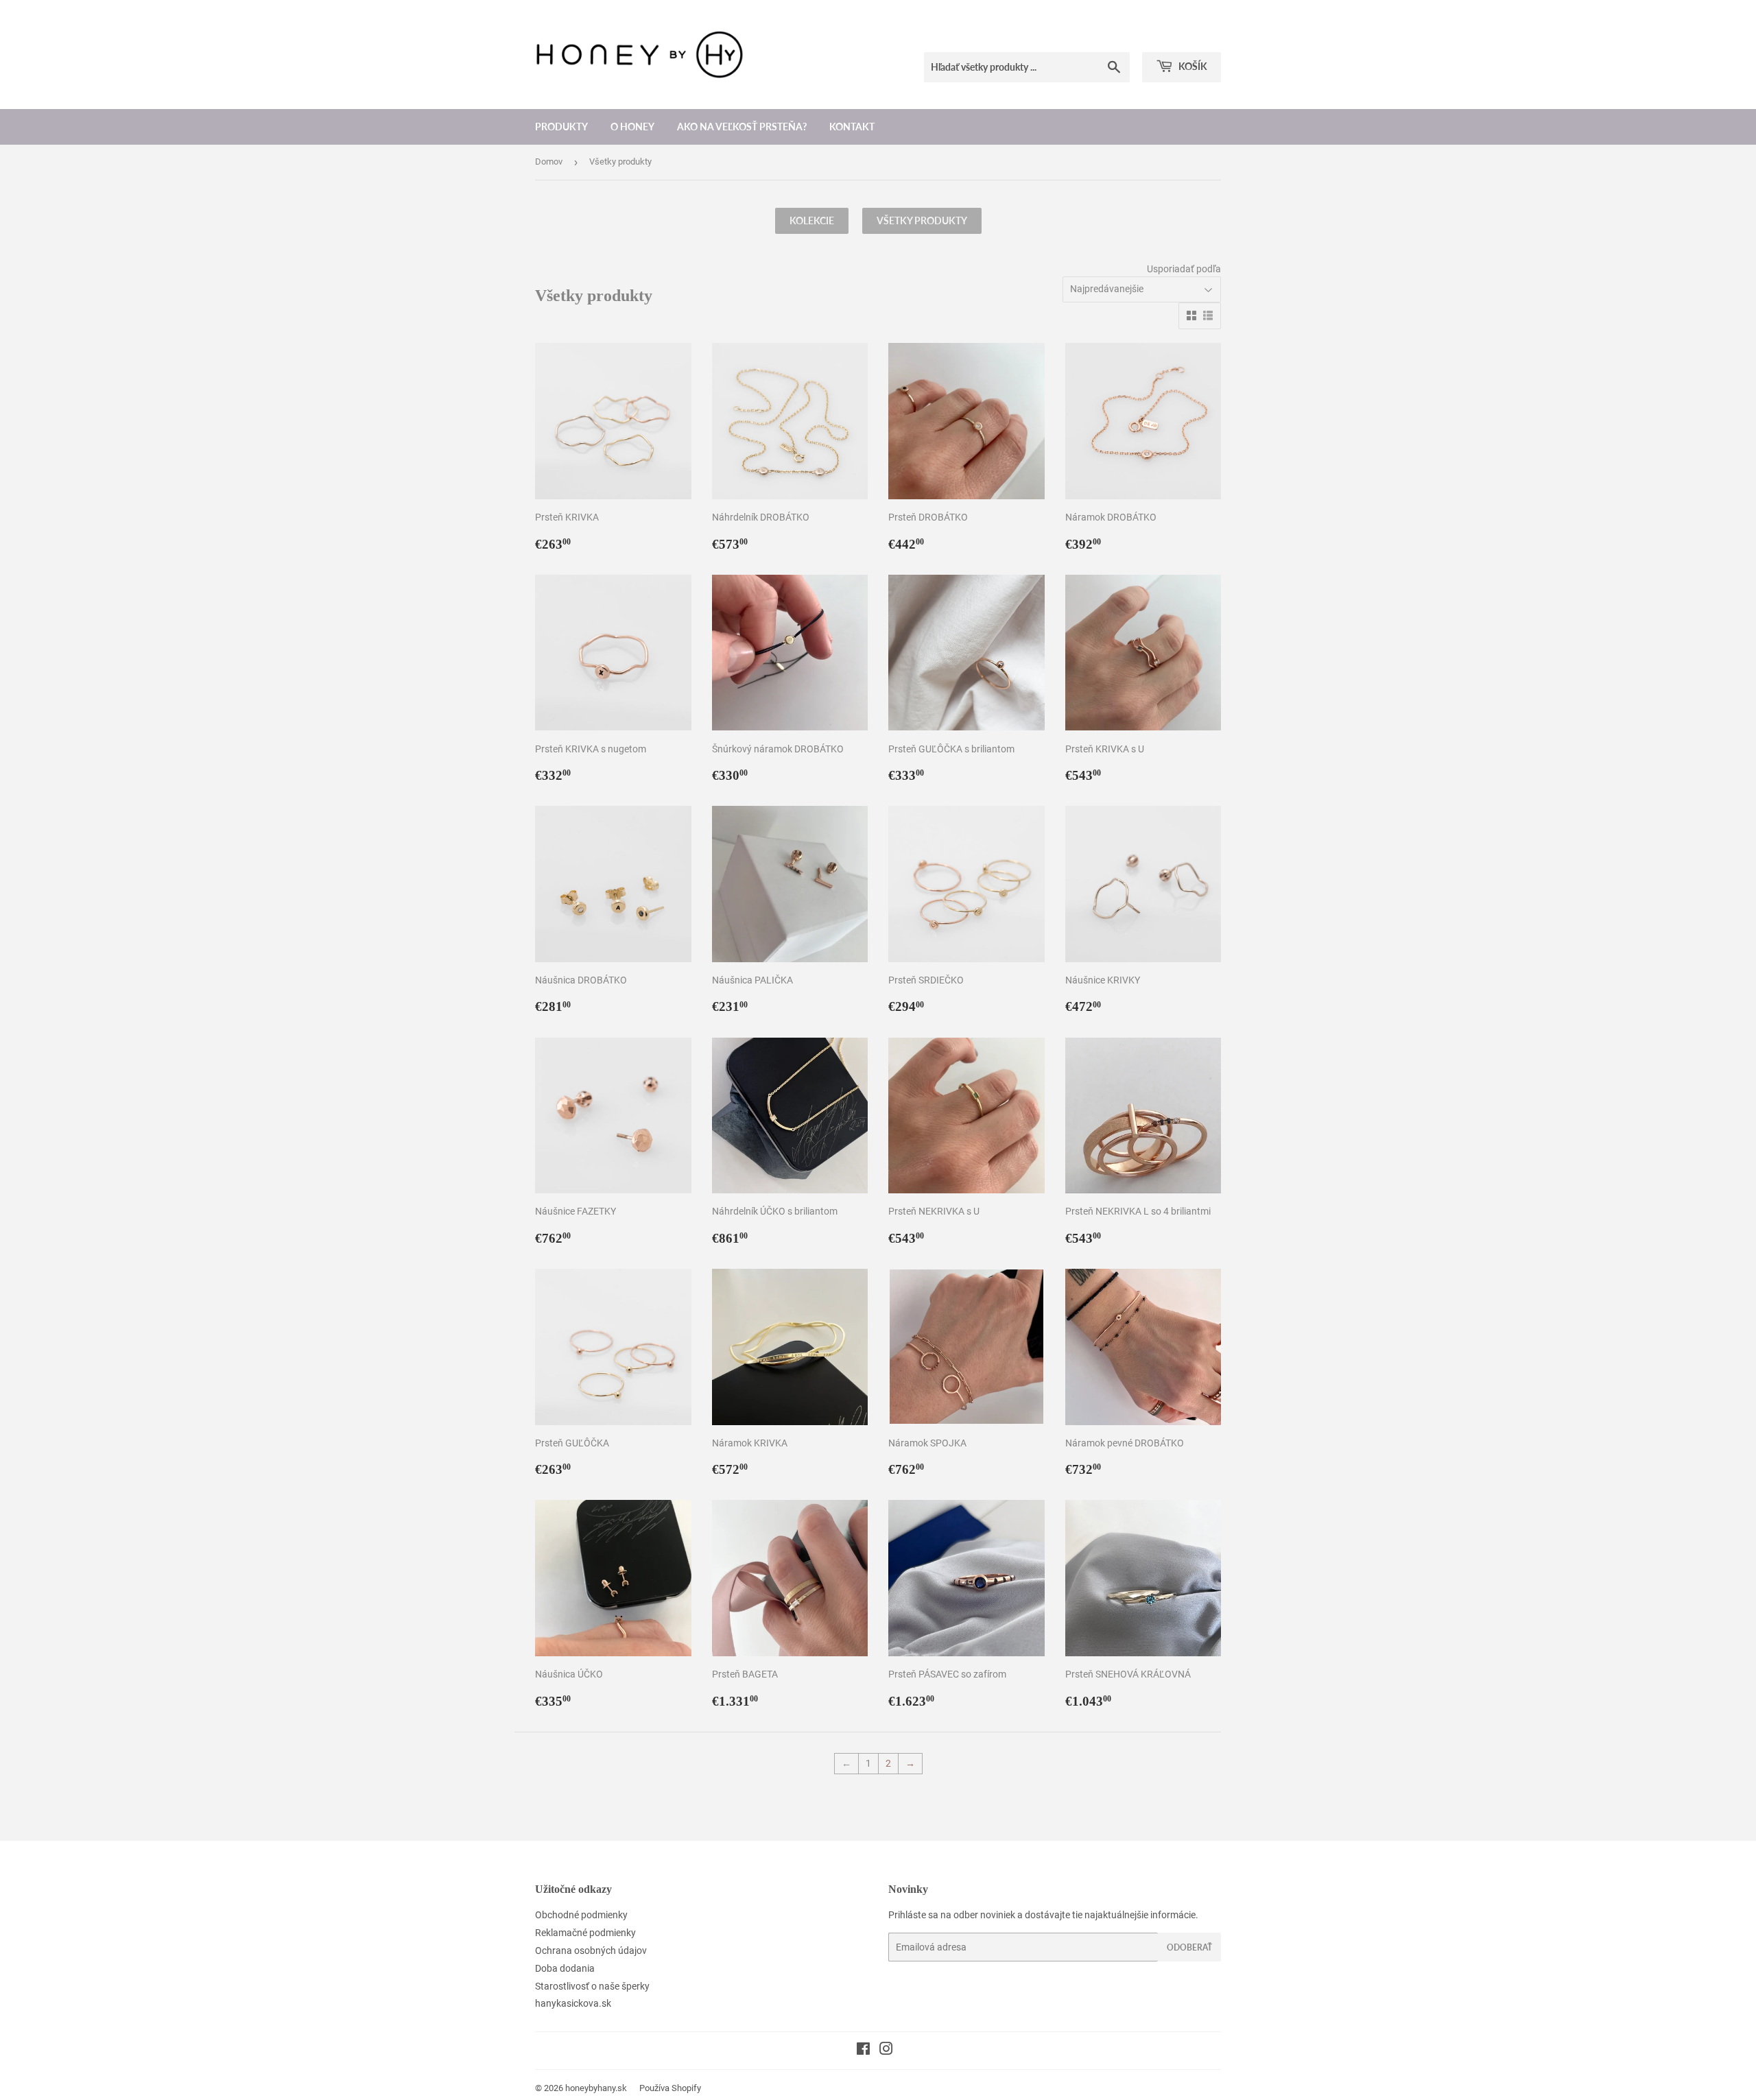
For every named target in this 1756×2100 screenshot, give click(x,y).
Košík (1192, 66)
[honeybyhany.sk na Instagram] (886, 2051)
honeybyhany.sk (596, 2088)
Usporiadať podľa (1184, 269)
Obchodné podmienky (581, 1915)
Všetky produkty (922, 220)
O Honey (632, 127)
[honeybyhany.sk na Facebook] (863, 2051)
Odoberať (1189, 1947)
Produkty (561, 127)
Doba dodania (565, 1968)
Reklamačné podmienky (585, 1933)
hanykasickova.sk (573, 2003)
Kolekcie (812, 220)
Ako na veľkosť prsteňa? (742, 127)
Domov (549, 162)
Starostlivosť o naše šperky (592, 1986)
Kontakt (852, 127)
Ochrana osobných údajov (591, 1950)
